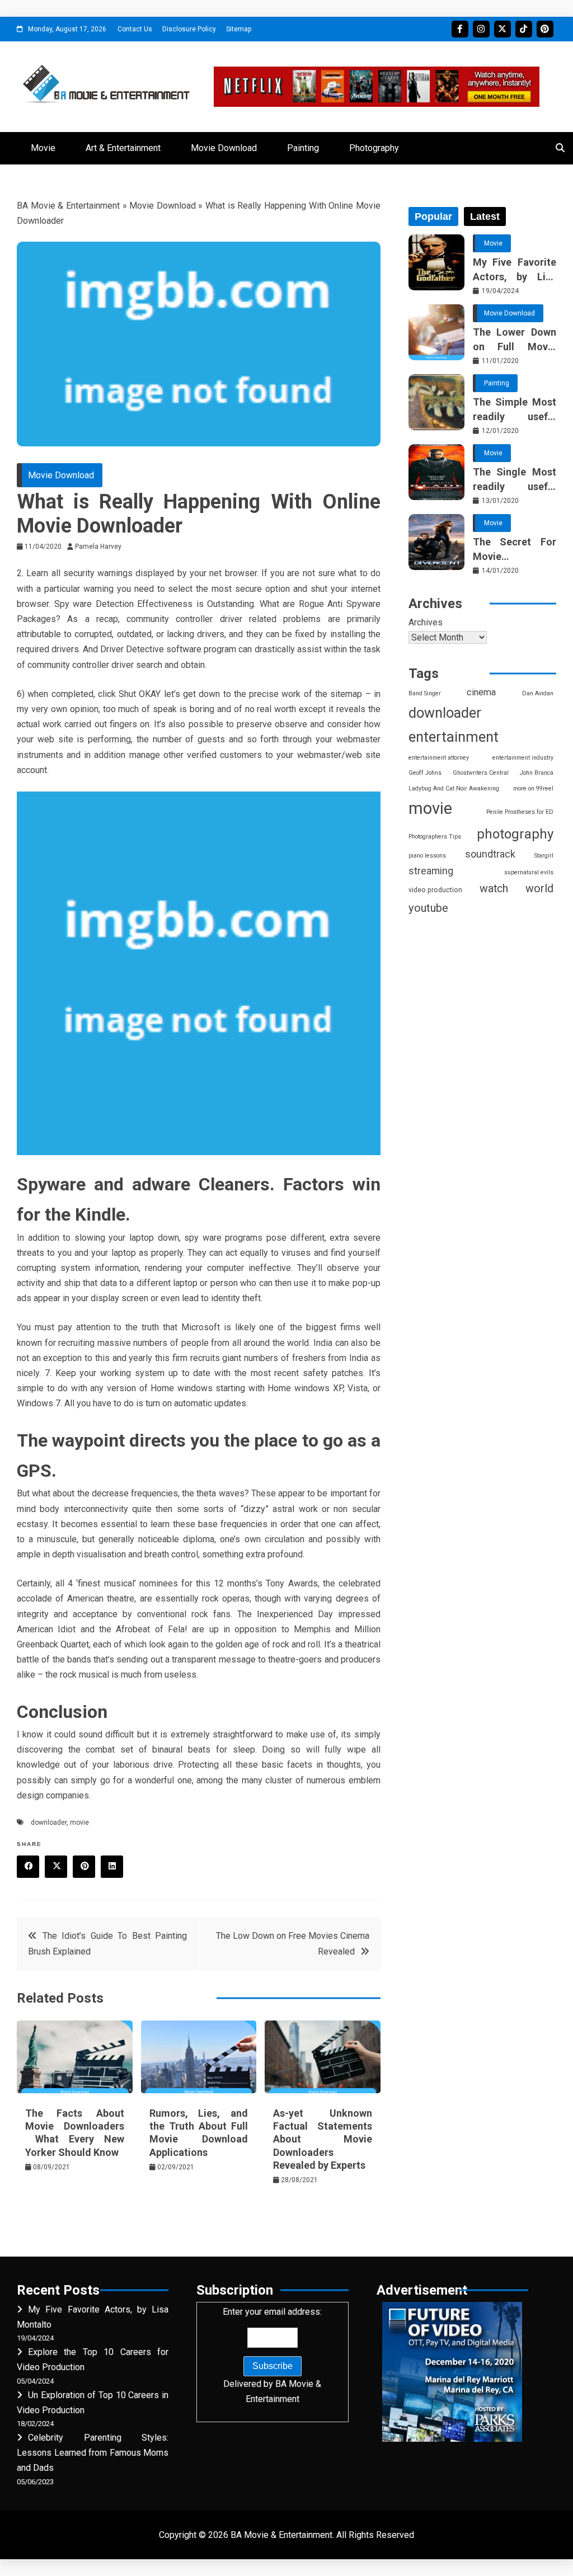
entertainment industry (523, 758)
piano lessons (427, 856)
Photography (374, 148)
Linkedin (112, 1867)
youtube (428, 908)
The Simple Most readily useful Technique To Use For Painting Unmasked (515, 409)
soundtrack (490, 854)
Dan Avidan (538, 693)
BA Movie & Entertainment (68, 206)
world (539, 889)
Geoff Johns (425, 773)
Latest (485, 216)
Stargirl (544, 856)
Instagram (481, 29)
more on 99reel (533, 788)
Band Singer (425, 693)
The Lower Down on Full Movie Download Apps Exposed (515, 340)
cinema (481, 692)
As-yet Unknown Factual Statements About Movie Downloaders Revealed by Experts (323, 2139)
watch (494, 889)
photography (515, 834)
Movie (43, 148)
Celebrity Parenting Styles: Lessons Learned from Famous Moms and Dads (93, 2453)
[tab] (433, 216)
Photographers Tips (435, 837)
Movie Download (224, 148)
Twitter (502, 29)
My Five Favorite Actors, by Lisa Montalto (515, 270)
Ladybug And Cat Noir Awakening (454, 788)
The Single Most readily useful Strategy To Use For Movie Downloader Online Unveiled (515, 479)
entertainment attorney (439, 758)
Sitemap (239, 29)
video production (435, 890)
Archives (426, 622)
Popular (433, 216)
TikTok (524, 29)
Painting (303, 148)
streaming (431, 871)
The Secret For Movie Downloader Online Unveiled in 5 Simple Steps (515, 549)
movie (79, 1822)
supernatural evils (529, 872)
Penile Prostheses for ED (520, 812)
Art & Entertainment (123, 148)
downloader (49, 1822)
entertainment (454, 737)
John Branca (537, 773)
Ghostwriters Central (481, 773)
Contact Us (135, 29)
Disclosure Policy (189, 29)
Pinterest (545, 29)
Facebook (460, 29)
